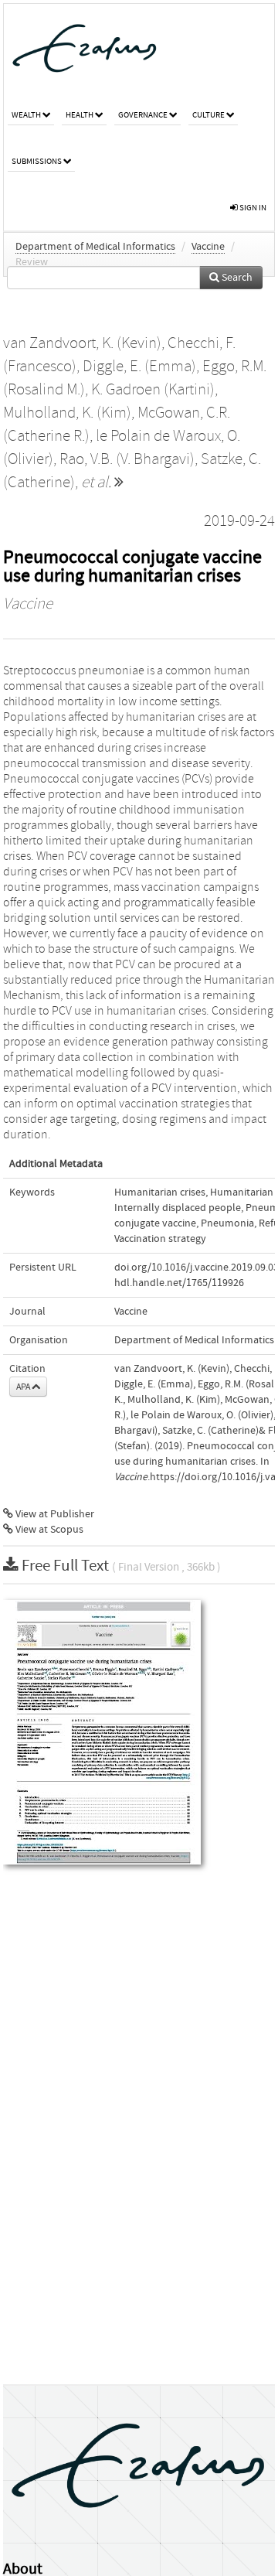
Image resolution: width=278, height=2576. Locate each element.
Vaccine (208, 247)
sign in (252, 208)
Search (236, 278)
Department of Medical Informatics (95, 247)
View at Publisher (54, 1514)
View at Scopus (48, 1530)
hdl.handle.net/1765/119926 (179, 1283)
